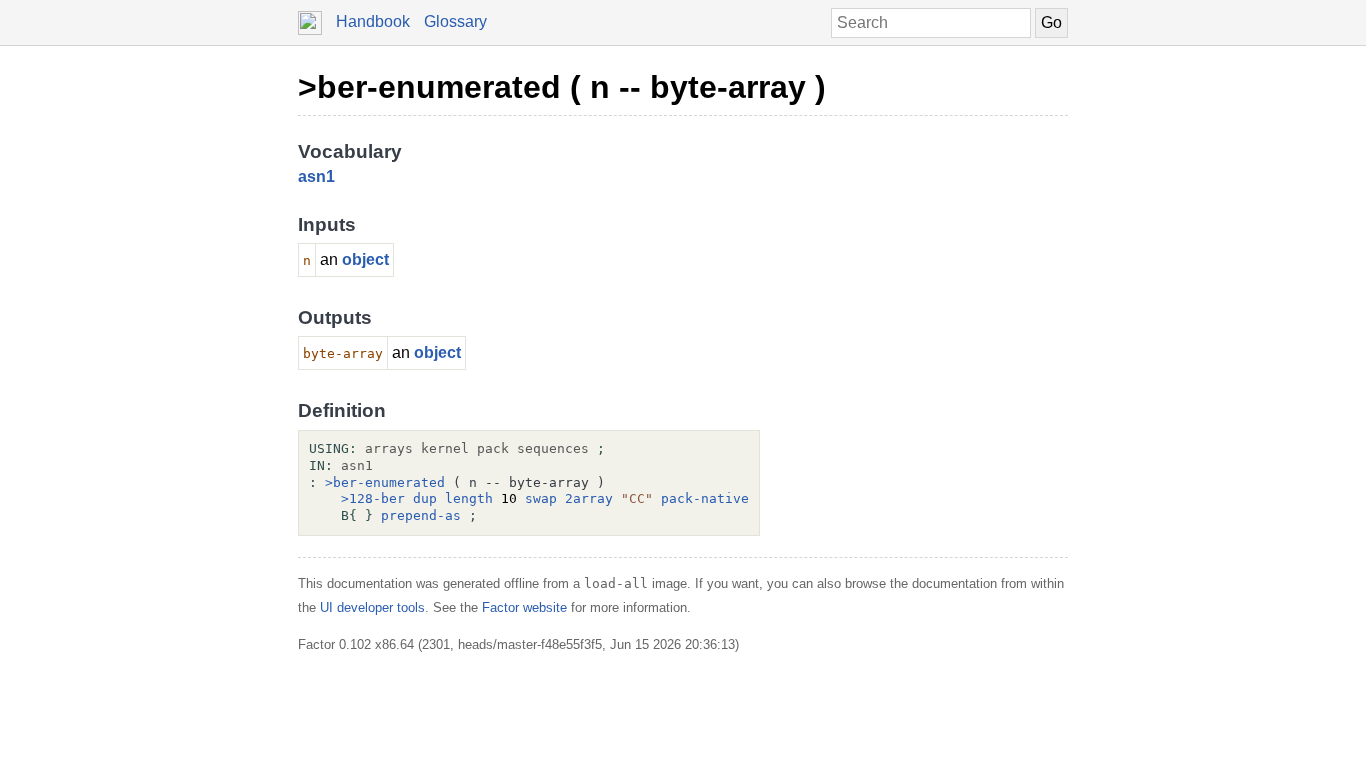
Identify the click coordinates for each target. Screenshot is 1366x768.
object (365, 259)
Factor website (524, 607)
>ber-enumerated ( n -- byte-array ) (562, 87)
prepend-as (421, 515)
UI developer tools (372, 607)
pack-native (705, 498)
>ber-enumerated (385, 482)
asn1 (316, 176)
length (469, 498)
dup (425, 498)
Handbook (373, 21)
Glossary (455, 21)
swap (541, 498)
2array (589, 498)
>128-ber (373, 498)
